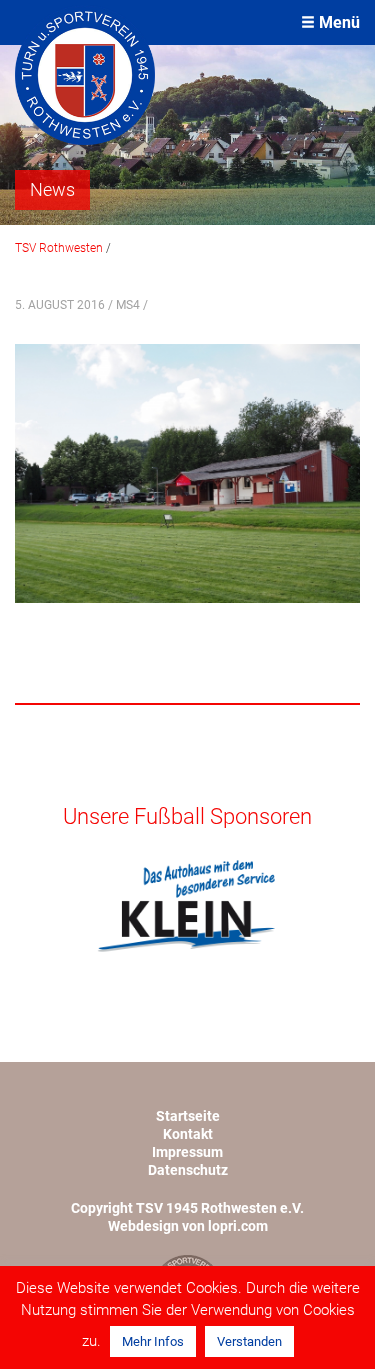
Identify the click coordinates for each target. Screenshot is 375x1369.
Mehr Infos (153, 1341)
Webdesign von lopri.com (188, 1226)
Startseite (188, 1116)
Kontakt (188, 1134)
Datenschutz (188, 1170)
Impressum (187, 1152)
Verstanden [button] (249, 1341)
